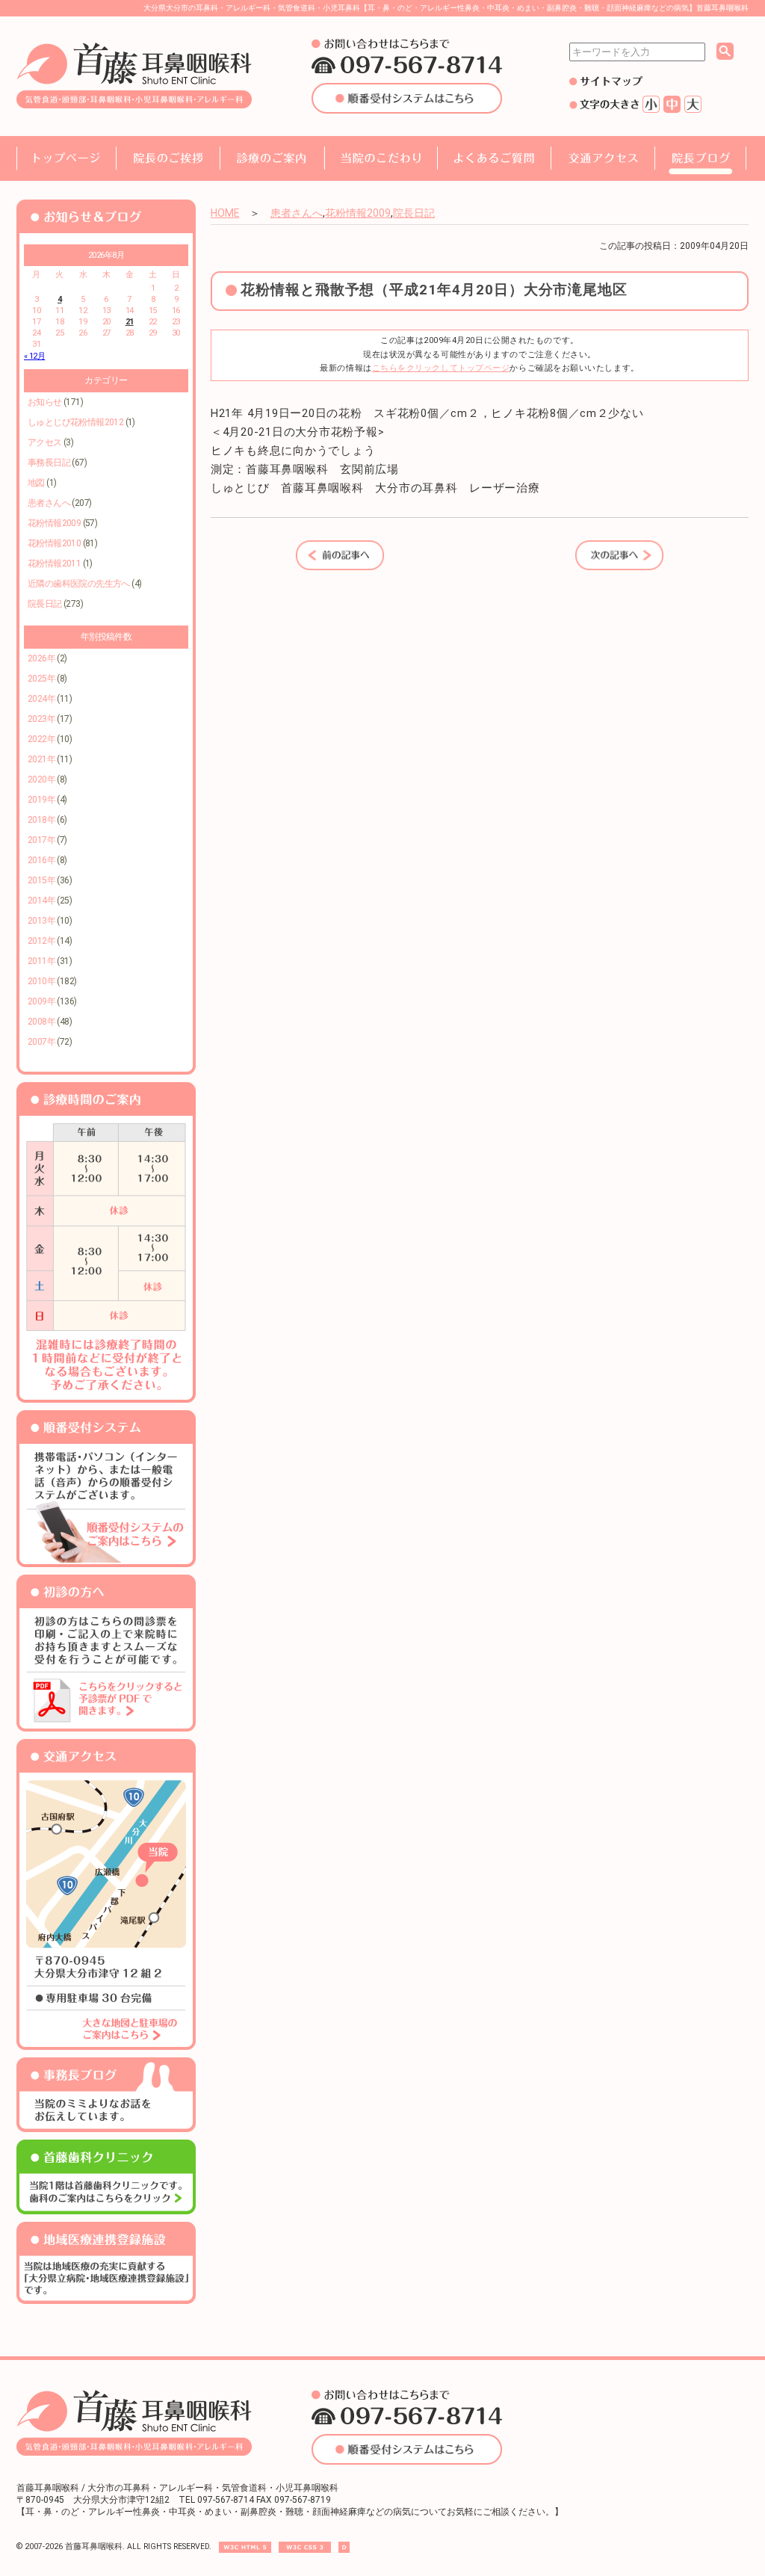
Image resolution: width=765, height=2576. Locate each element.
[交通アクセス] (603, 158)
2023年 (41, 719)
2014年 (41, 901)
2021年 (41, 759)
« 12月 (34, 356)
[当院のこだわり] (381, 158)
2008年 (41, 1022)
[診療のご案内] (272, 158)
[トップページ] (66, 158)
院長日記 (45, 604)
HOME (225, 213)
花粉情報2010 (54, 543)
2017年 (41, 840)
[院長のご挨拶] (168, 158)
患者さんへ (49, 503)
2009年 (41, 1001)
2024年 (41, 699)
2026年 (41, 658)
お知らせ (45, 402)
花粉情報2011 (54, 563)
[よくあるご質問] (494, 158)
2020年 (41, 779)
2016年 (41, 860)
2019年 (41, 800)
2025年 (41, 679)
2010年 (41, 981)
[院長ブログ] (700, 158)
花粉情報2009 (54, 523)
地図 (36, 483)
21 (130, 322)
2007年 (41, 1042)
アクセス (45, 442)
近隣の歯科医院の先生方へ (79, 584)
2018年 (41, 820)
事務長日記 (49, 463)
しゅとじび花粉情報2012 (75, 422)
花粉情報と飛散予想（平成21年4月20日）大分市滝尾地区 (434, 290)
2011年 (41, 961)
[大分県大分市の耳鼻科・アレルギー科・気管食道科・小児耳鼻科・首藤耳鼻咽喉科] (134, 105)
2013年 (41, 921)
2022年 (41, 739)
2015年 (41, 880)
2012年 (41, 941)
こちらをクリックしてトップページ (441, 368)
